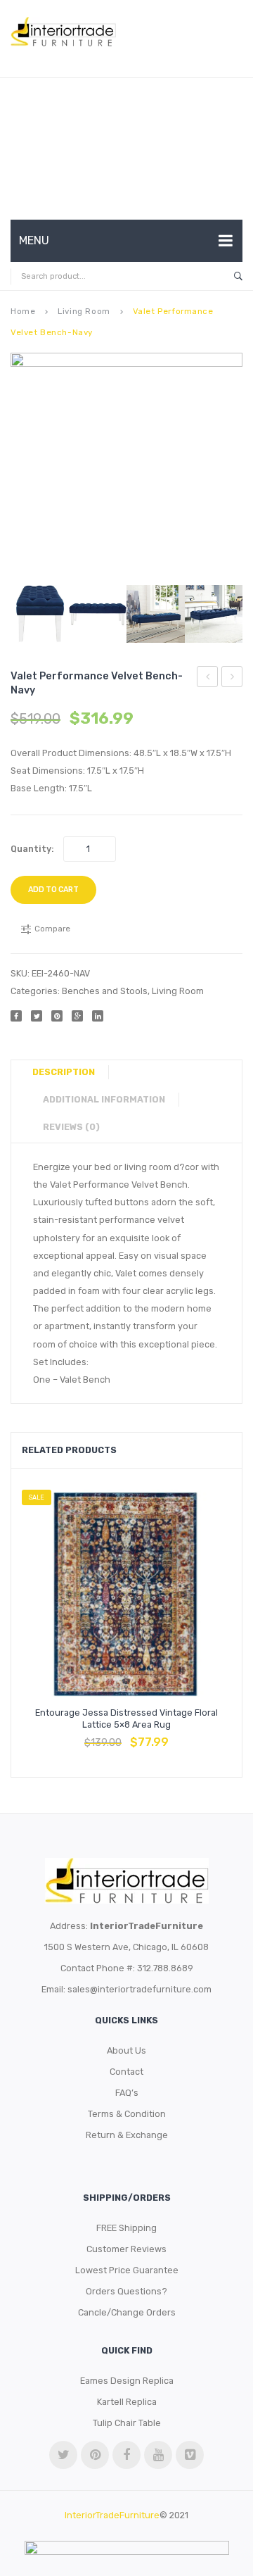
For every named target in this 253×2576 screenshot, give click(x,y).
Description (64, 1072)
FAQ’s (127, 2093)
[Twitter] (37, 1016)
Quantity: (32, 849)
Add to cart (53, 890)
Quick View (160, 1735)
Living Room (84, 311)
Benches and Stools (105, 991)
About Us (126, 2050)
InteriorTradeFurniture (112, 2515)
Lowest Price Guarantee (127, 2270)
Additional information (104, 1099)
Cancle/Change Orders (127, 2312)
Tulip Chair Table (127, 2423)
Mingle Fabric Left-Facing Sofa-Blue (232, 679)
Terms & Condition (127, 2114)
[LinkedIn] (98, 1016)
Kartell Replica (127, 2402)
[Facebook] (16, 1016)
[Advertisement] (126, 149)
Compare (126, 1735)
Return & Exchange (127, 2135)
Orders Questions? (126, 2291)
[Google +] (77, 1016)
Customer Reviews (126, 2249)
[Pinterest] (57, 1016)
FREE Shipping (126, 2228)
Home (23, 311)
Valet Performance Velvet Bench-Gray (208, 679)
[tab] (69, 1072)
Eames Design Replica (127, 2381)
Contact (126, 2072)
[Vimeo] (190, 2455)
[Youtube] (158, 2455)
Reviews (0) (71, 1127)
